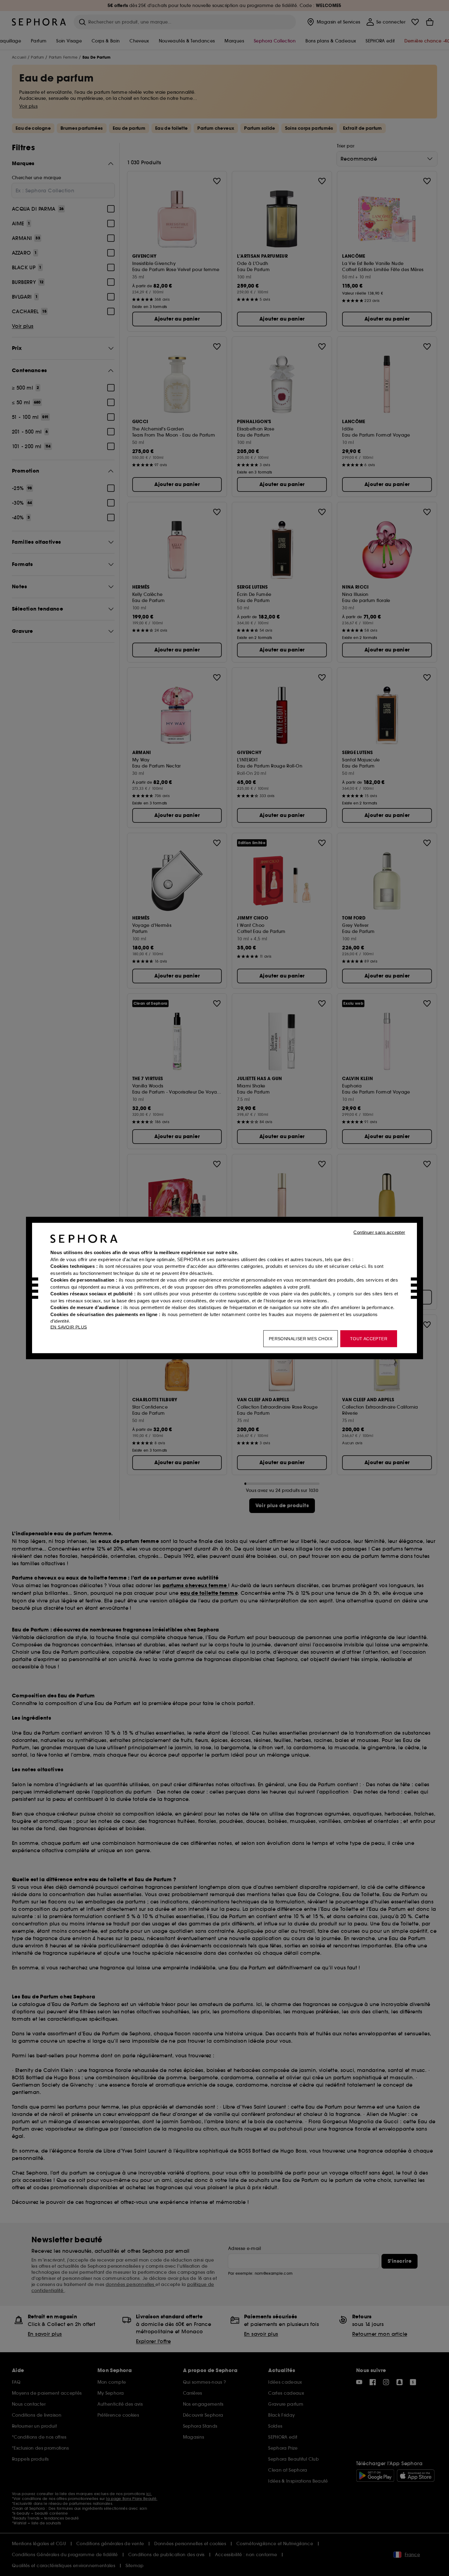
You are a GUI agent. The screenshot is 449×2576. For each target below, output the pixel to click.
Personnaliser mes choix (301, 1339)
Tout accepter (369, 1339)
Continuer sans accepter (379, 1232)
